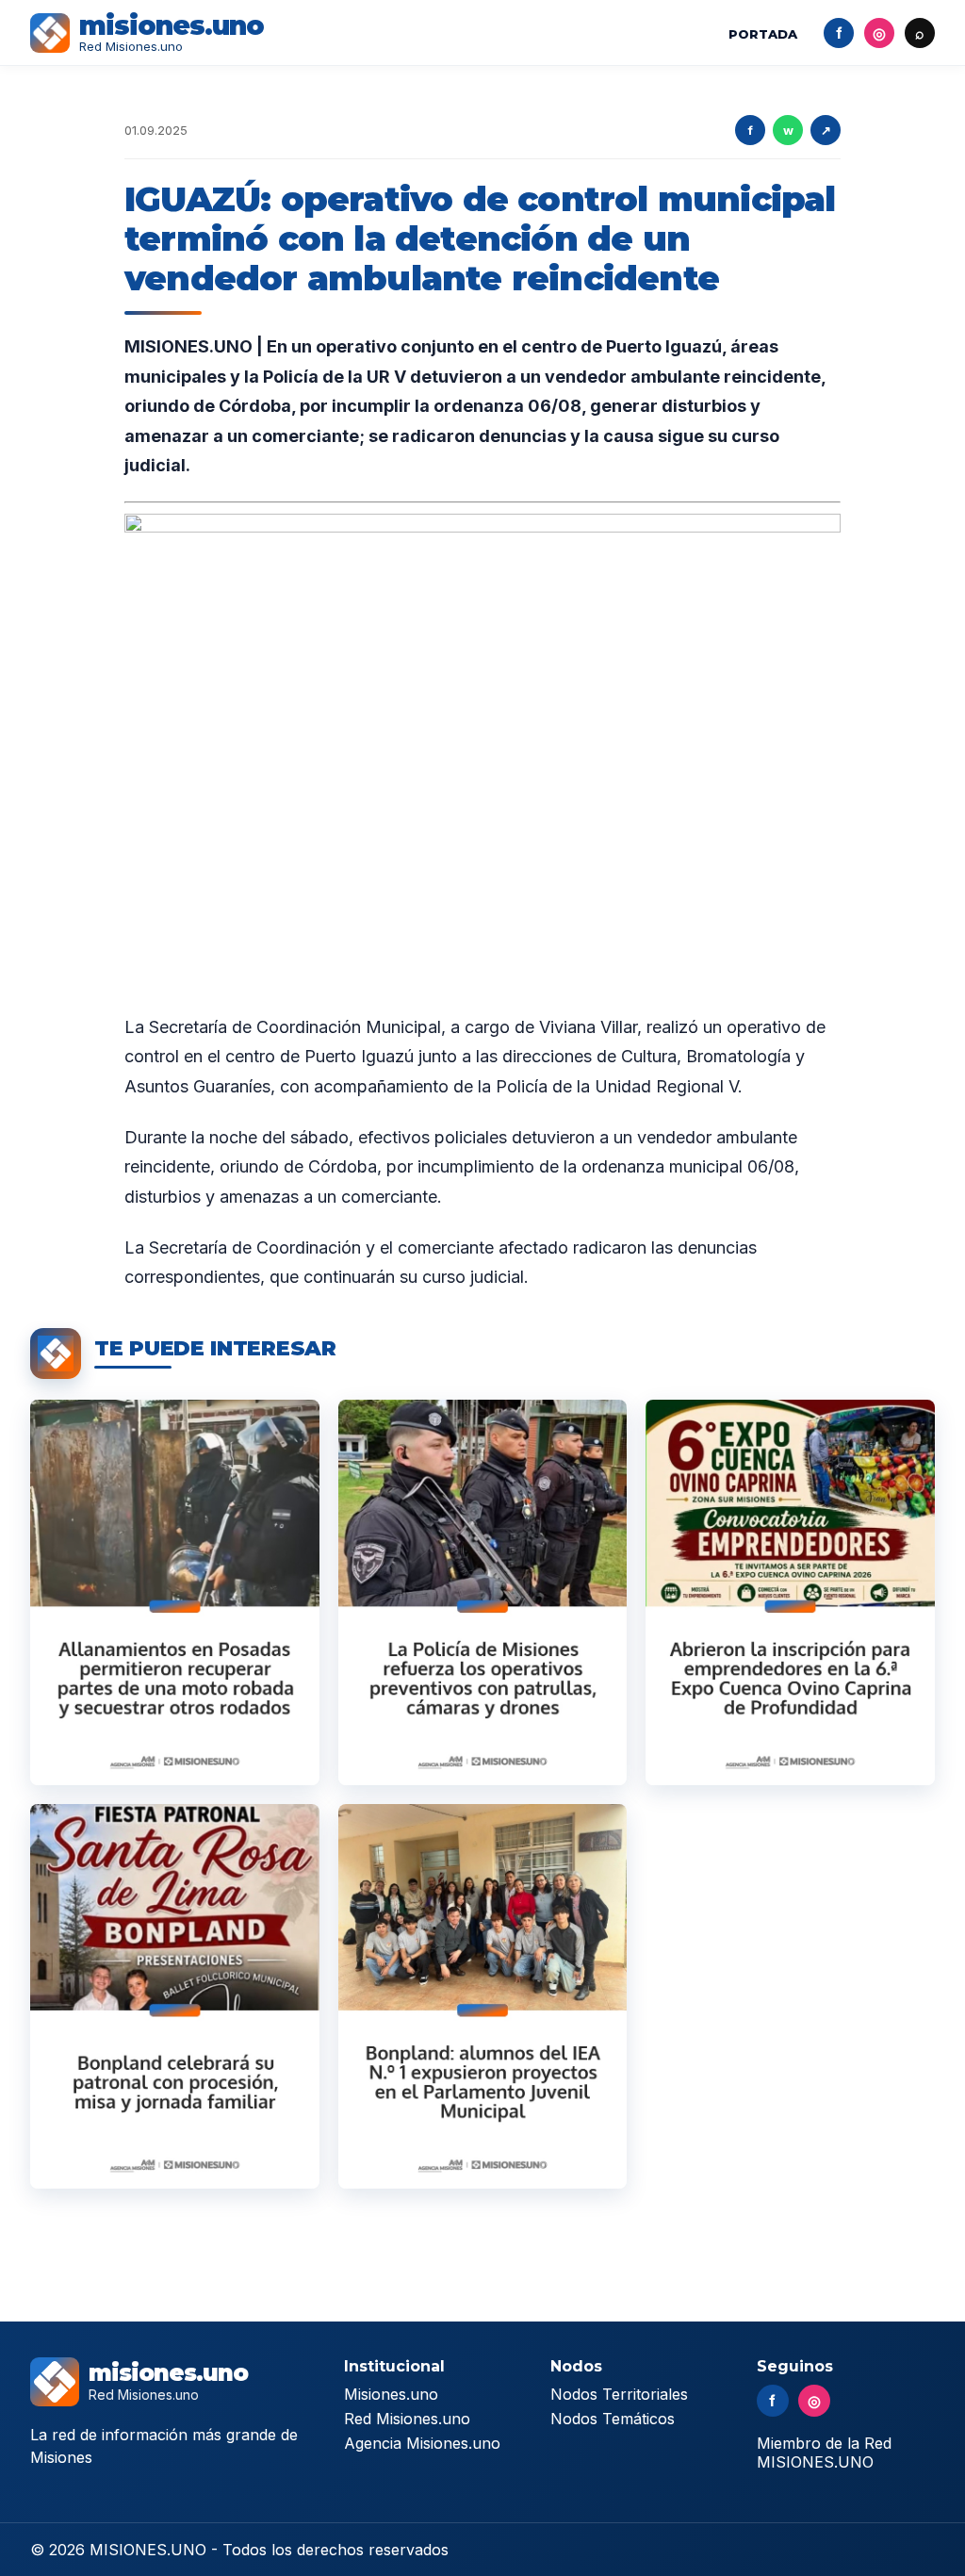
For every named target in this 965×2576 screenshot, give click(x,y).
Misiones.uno (391, 2394)
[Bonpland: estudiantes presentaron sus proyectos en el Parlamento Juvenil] (483, 1997)
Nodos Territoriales (619, 2394)
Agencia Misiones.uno (422, 2443)
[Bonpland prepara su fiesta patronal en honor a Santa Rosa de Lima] (175, 1997)
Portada (763, 34)
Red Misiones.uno (407, 2419)
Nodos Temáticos (613, 2419)
